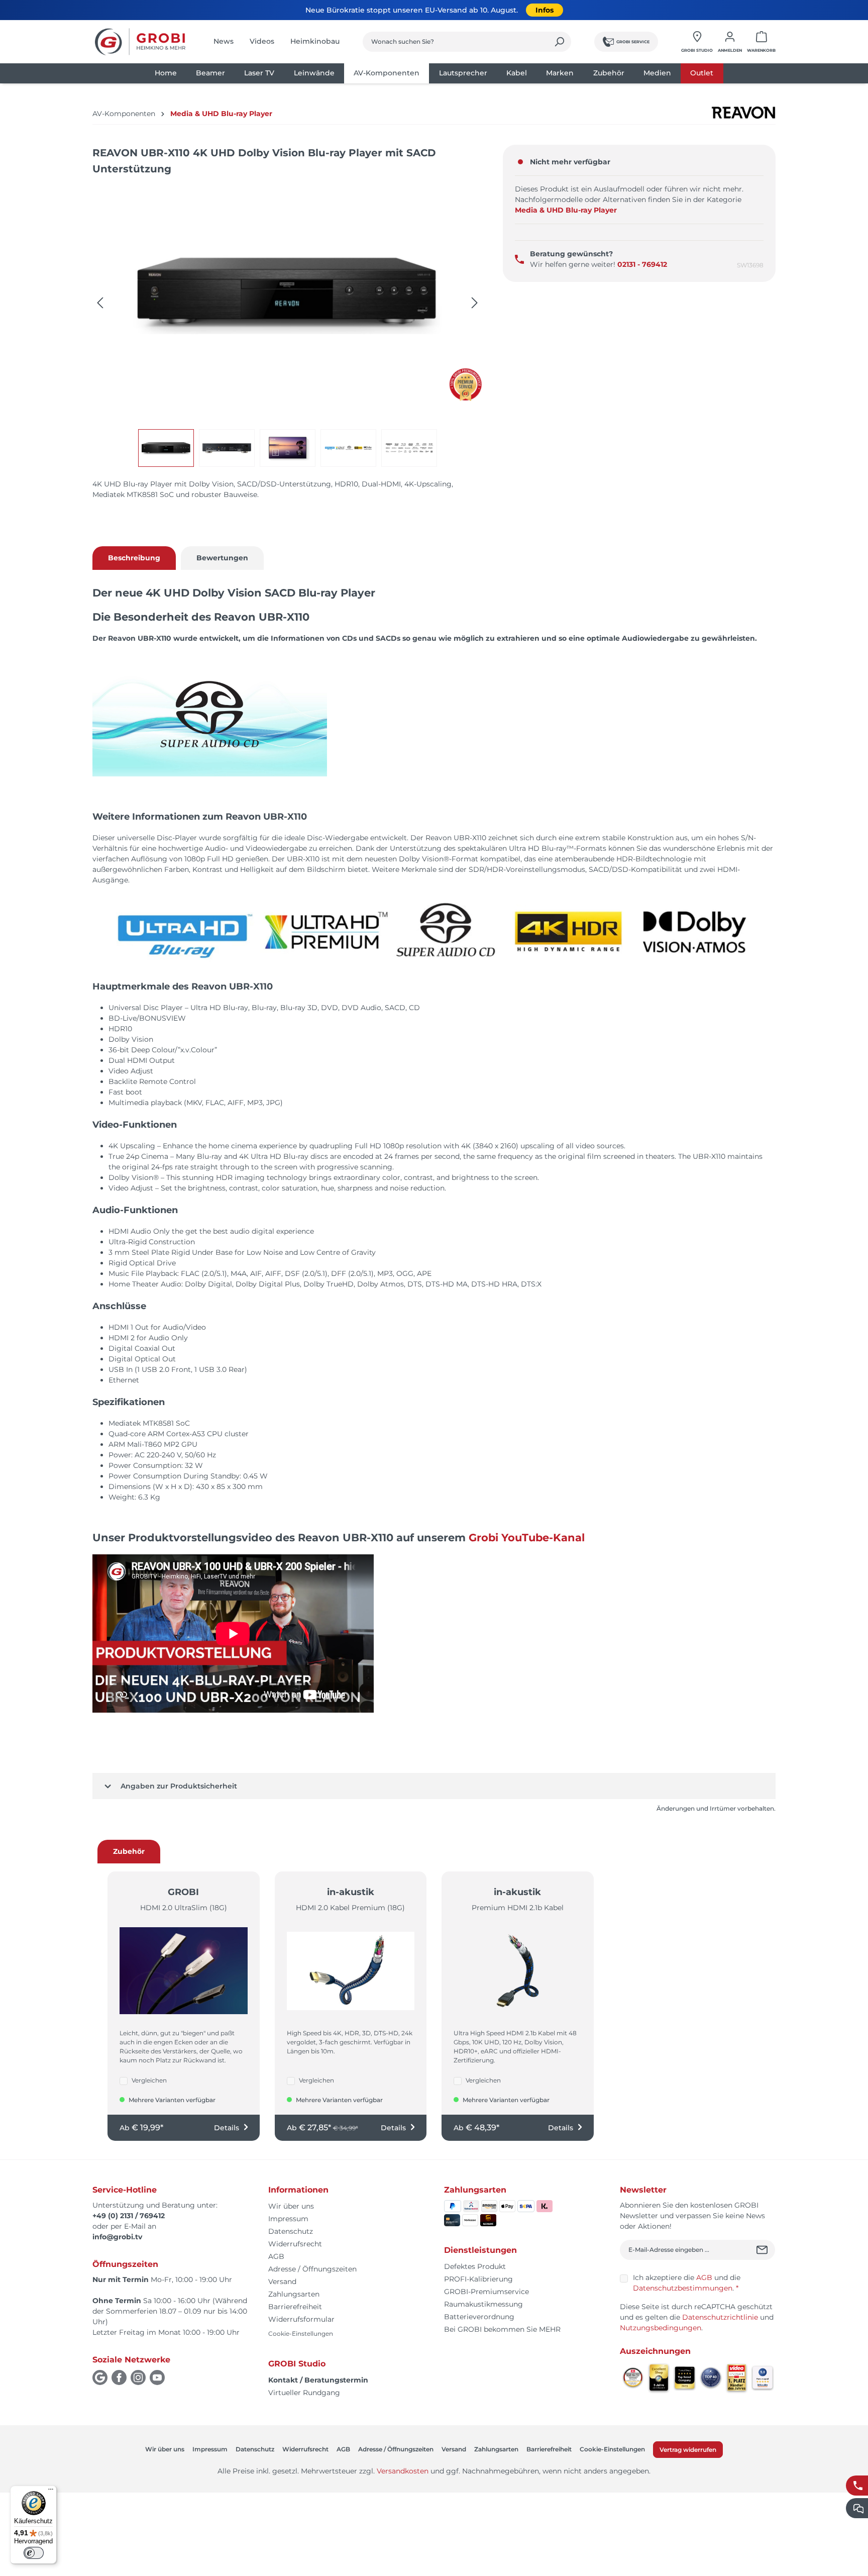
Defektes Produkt (475, 2266)
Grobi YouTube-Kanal (527, 1538)
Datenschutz (291, 2231)
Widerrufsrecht (295, 2244)
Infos (545, 10)
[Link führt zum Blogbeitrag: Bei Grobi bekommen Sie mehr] (465, 385)
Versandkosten (403, 2471)
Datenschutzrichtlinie (720, 2317)
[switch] (34, 2553)
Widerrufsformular (301, 2319)
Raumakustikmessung (483, 2304)
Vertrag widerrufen (688, 2450)
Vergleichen (149, 2080)
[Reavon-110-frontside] (287, 293)
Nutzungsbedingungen (661, 2328)
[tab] (134, 558)
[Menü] (51, 2492)
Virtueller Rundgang (304, 2393)
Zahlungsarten (294, 2294)
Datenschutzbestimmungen (683, 2288)
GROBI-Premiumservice (486, 2292)
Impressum (288, 2219)
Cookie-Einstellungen (301, 2334)
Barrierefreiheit (295, 2307)
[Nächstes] (475, 303)
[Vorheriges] (100, 303)
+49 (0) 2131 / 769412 (129, 2216)
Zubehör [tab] (129, 1851)
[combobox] (455, 42)
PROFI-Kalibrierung (478, 2279)
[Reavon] (743, 113)
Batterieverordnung (479, 2317)
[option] (169, 448)
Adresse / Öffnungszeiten (312, 2269)
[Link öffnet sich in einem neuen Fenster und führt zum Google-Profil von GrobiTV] (100, 2377)
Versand (282, 2282)
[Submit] (763, 2250)
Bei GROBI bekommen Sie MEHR (502, 2329)
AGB (276, 2256)
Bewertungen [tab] (222, 558)
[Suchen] (559, 42)
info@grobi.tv (117, 2237)
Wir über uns (291, 2206)
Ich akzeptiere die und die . (687, 2283)
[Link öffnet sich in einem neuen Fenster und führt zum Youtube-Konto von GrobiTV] (157, 2377)
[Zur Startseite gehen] (140, 42)
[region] (288, 326)
